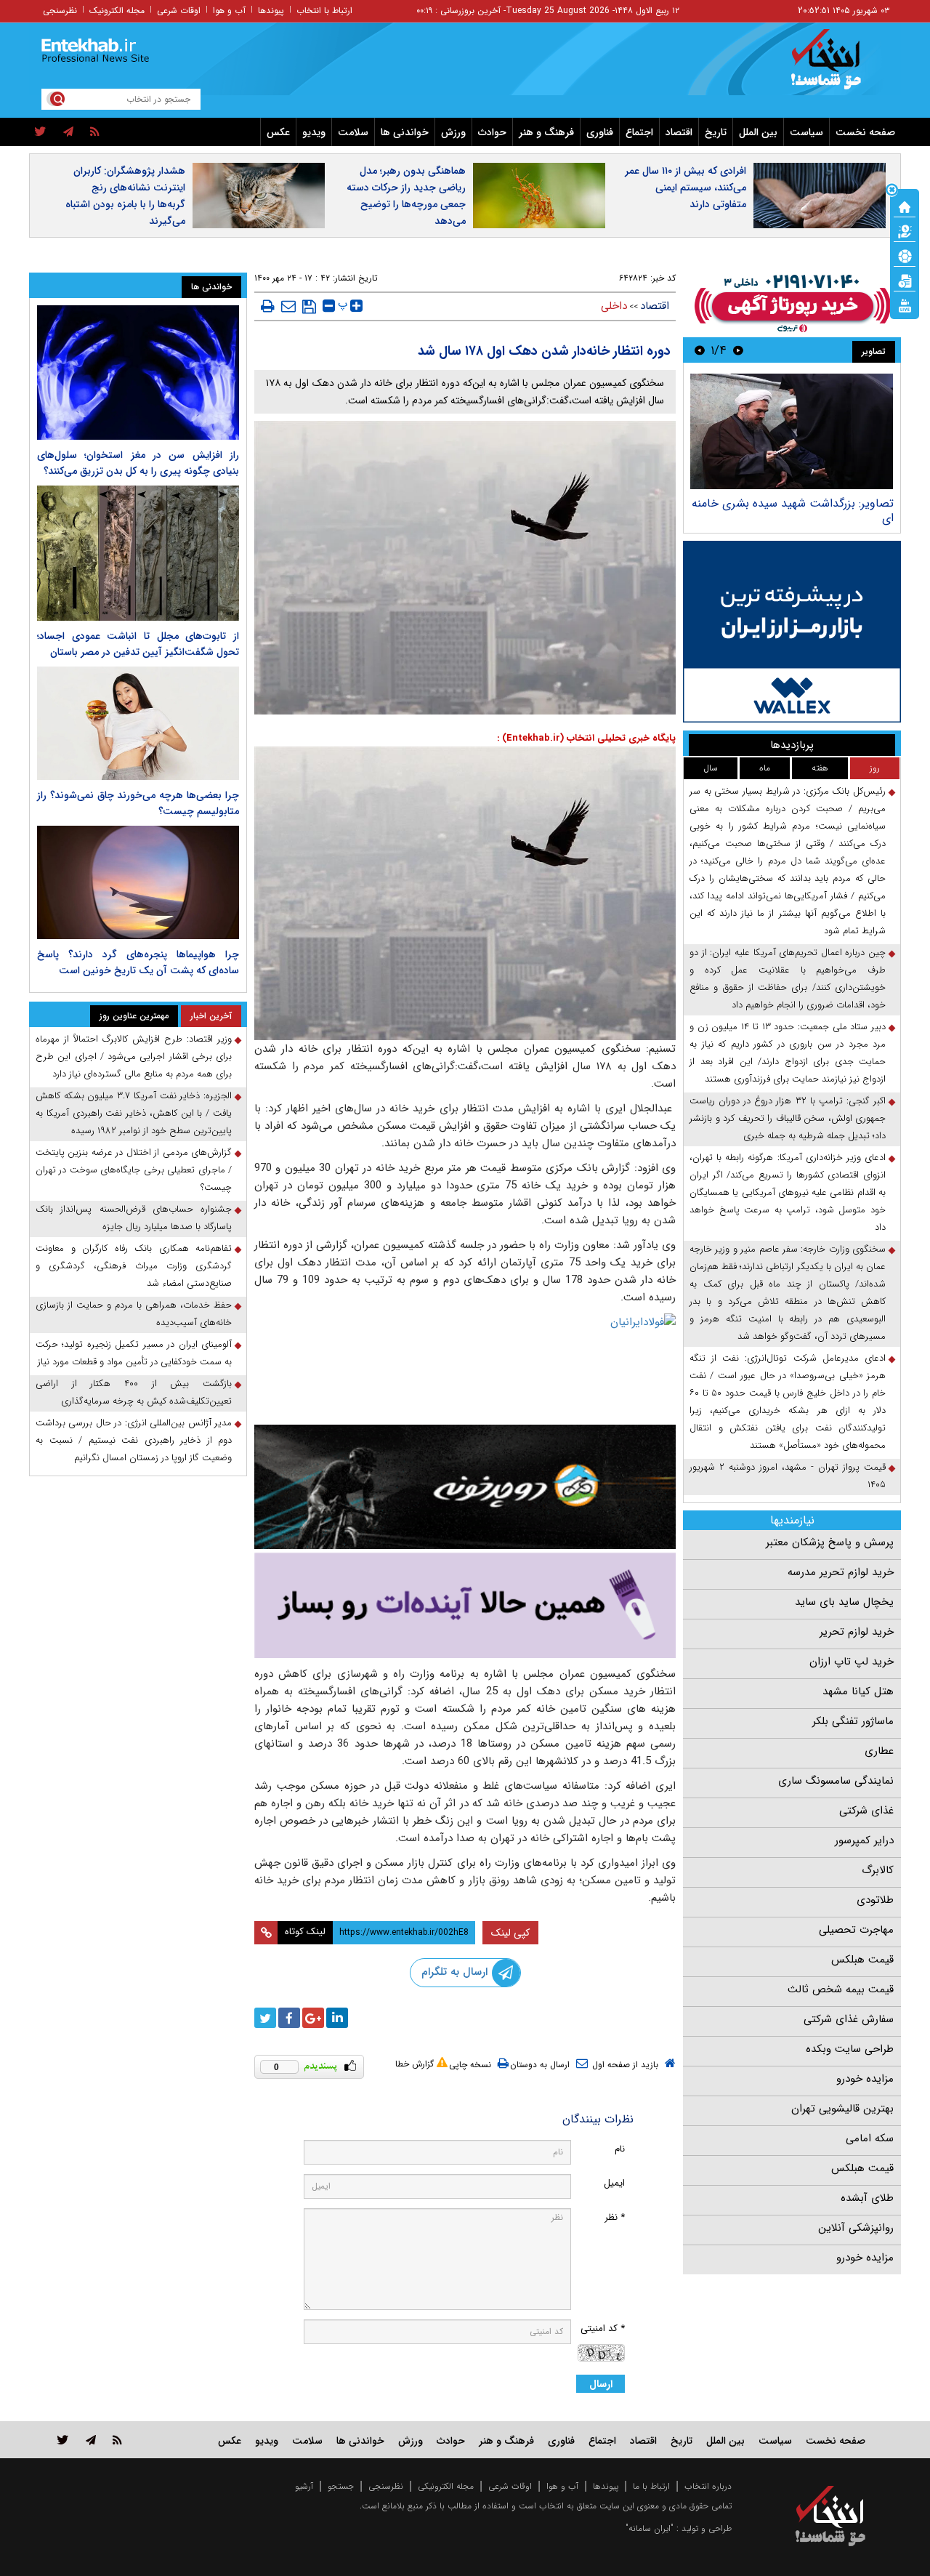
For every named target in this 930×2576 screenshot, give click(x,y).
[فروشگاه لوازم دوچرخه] (465, 1487)
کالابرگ (878, 1870)
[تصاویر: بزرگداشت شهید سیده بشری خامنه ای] (792, 431)
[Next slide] (700, 350)
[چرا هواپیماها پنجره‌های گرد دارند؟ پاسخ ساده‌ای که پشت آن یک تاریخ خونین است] (138, 882)
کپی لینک (510, 1933)
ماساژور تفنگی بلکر (853, 1721)
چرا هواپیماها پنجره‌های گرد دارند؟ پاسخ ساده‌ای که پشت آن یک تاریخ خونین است (138, 962)
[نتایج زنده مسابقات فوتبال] (905, 305)
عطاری (879, 1751)
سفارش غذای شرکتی (849, 2019)
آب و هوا (229, 11)
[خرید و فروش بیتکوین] (792, 632)
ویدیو (314, 132)
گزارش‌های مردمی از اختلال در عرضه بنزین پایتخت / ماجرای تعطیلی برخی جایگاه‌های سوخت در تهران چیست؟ (134, 1170)
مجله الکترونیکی (446, 2486)
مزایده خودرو (865, 2079)
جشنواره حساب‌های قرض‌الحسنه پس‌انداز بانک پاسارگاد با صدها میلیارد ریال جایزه (134, 1218)
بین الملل (758, 132)
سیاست (806, 132)
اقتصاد (679, 132)
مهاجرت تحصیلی (856, 1930)
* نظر (615, 2217)
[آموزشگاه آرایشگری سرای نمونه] (465, 1605)
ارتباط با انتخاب (324, 11)
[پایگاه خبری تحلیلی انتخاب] (837, 66)
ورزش (453, 132)
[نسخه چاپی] (268, 306)
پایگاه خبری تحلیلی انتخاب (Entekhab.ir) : (586, 738)
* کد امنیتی (603, 2329)
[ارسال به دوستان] (288, 306)
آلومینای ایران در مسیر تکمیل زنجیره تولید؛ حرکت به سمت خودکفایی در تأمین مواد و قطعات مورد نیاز (134, 1353)
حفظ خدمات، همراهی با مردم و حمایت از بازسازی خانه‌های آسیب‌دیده (134, 1314)
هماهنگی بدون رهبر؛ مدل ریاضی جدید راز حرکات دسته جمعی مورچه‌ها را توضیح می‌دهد (406, 196)
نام (620, 2149)
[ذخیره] (309, 307)
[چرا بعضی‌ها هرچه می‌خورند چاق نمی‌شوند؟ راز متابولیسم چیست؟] (138, 723)
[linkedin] (337, 2018)
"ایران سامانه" (650, 2528)
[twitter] (40, 132)
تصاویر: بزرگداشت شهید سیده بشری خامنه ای (793, 511)
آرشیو (304, 2486)
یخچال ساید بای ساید (844, 1602)
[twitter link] (63, 2440)
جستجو (341, 2486)
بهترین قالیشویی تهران (842, 2109)
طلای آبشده (867, 2198)
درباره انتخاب (708, 2486)
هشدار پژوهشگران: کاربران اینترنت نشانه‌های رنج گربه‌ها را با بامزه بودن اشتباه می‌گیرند (125, 196)
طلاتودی (875, 1900)
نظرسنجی (60, 11)
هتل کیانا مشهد (858, 1691)
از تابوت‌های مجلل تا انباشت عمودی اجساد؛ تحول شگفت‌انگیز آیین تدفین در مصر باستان (138, 644)
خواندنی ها (405, 132)
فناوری (600, 132)
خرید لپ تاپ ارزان (852, 1662)
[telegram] (68, 132)
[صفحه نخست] (905, 206)
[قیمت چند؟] (905, 230)
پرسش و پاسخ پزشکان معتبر (830, 1542)
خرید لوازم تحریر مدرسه (841, 1572)
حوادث (492, 132)
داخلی (614, 306)
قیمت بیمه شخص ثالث (841, 1989)
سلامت (353, 132)
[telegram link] (91, 2440)
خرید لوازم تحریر (857, 1632)
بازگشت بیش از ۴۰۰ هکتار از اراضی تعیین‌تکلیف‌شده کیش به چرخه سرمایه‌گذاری (134, 1392)
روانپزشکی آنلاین (856, 2228)
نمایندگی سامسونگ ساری (836, 1781)
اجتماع (639, 132)
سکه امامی (870, 2138)
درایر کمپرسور (864, 1840)
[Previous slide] (738, 350)
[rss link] (117, 2440)
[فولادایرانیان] (465, 1365)
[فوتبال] (905, 255)
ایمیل (614, 2183)
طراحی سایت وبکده (850, 2049)
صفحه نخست (865, 132)
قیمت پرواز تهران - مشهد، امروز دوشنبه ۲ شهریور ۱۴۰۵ (788, 1476)
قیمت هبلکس (862, 1960)
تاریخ (716, 132)
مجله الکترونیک (117, 11)
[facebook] (289, 2018)
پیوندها (271, 11)
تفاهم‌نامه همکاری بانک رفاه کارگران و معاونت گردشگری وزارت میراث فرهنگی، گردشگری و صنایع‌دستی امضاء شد (134, 1266)
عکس (278, 132)
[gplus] (313, 2018)
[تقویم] (905, 280)
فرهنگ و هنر (546, 132)
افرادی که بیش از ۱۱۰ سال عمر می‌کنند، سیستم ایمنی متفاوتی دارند (686, 188)
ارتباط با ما (651, 2486)
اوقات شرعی (179, 11)
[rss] (95, 132)
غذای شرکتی (866, 1811)
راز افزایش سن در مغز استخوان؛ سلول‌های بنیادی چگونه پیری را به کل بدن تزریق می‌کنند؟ (138, 463)
